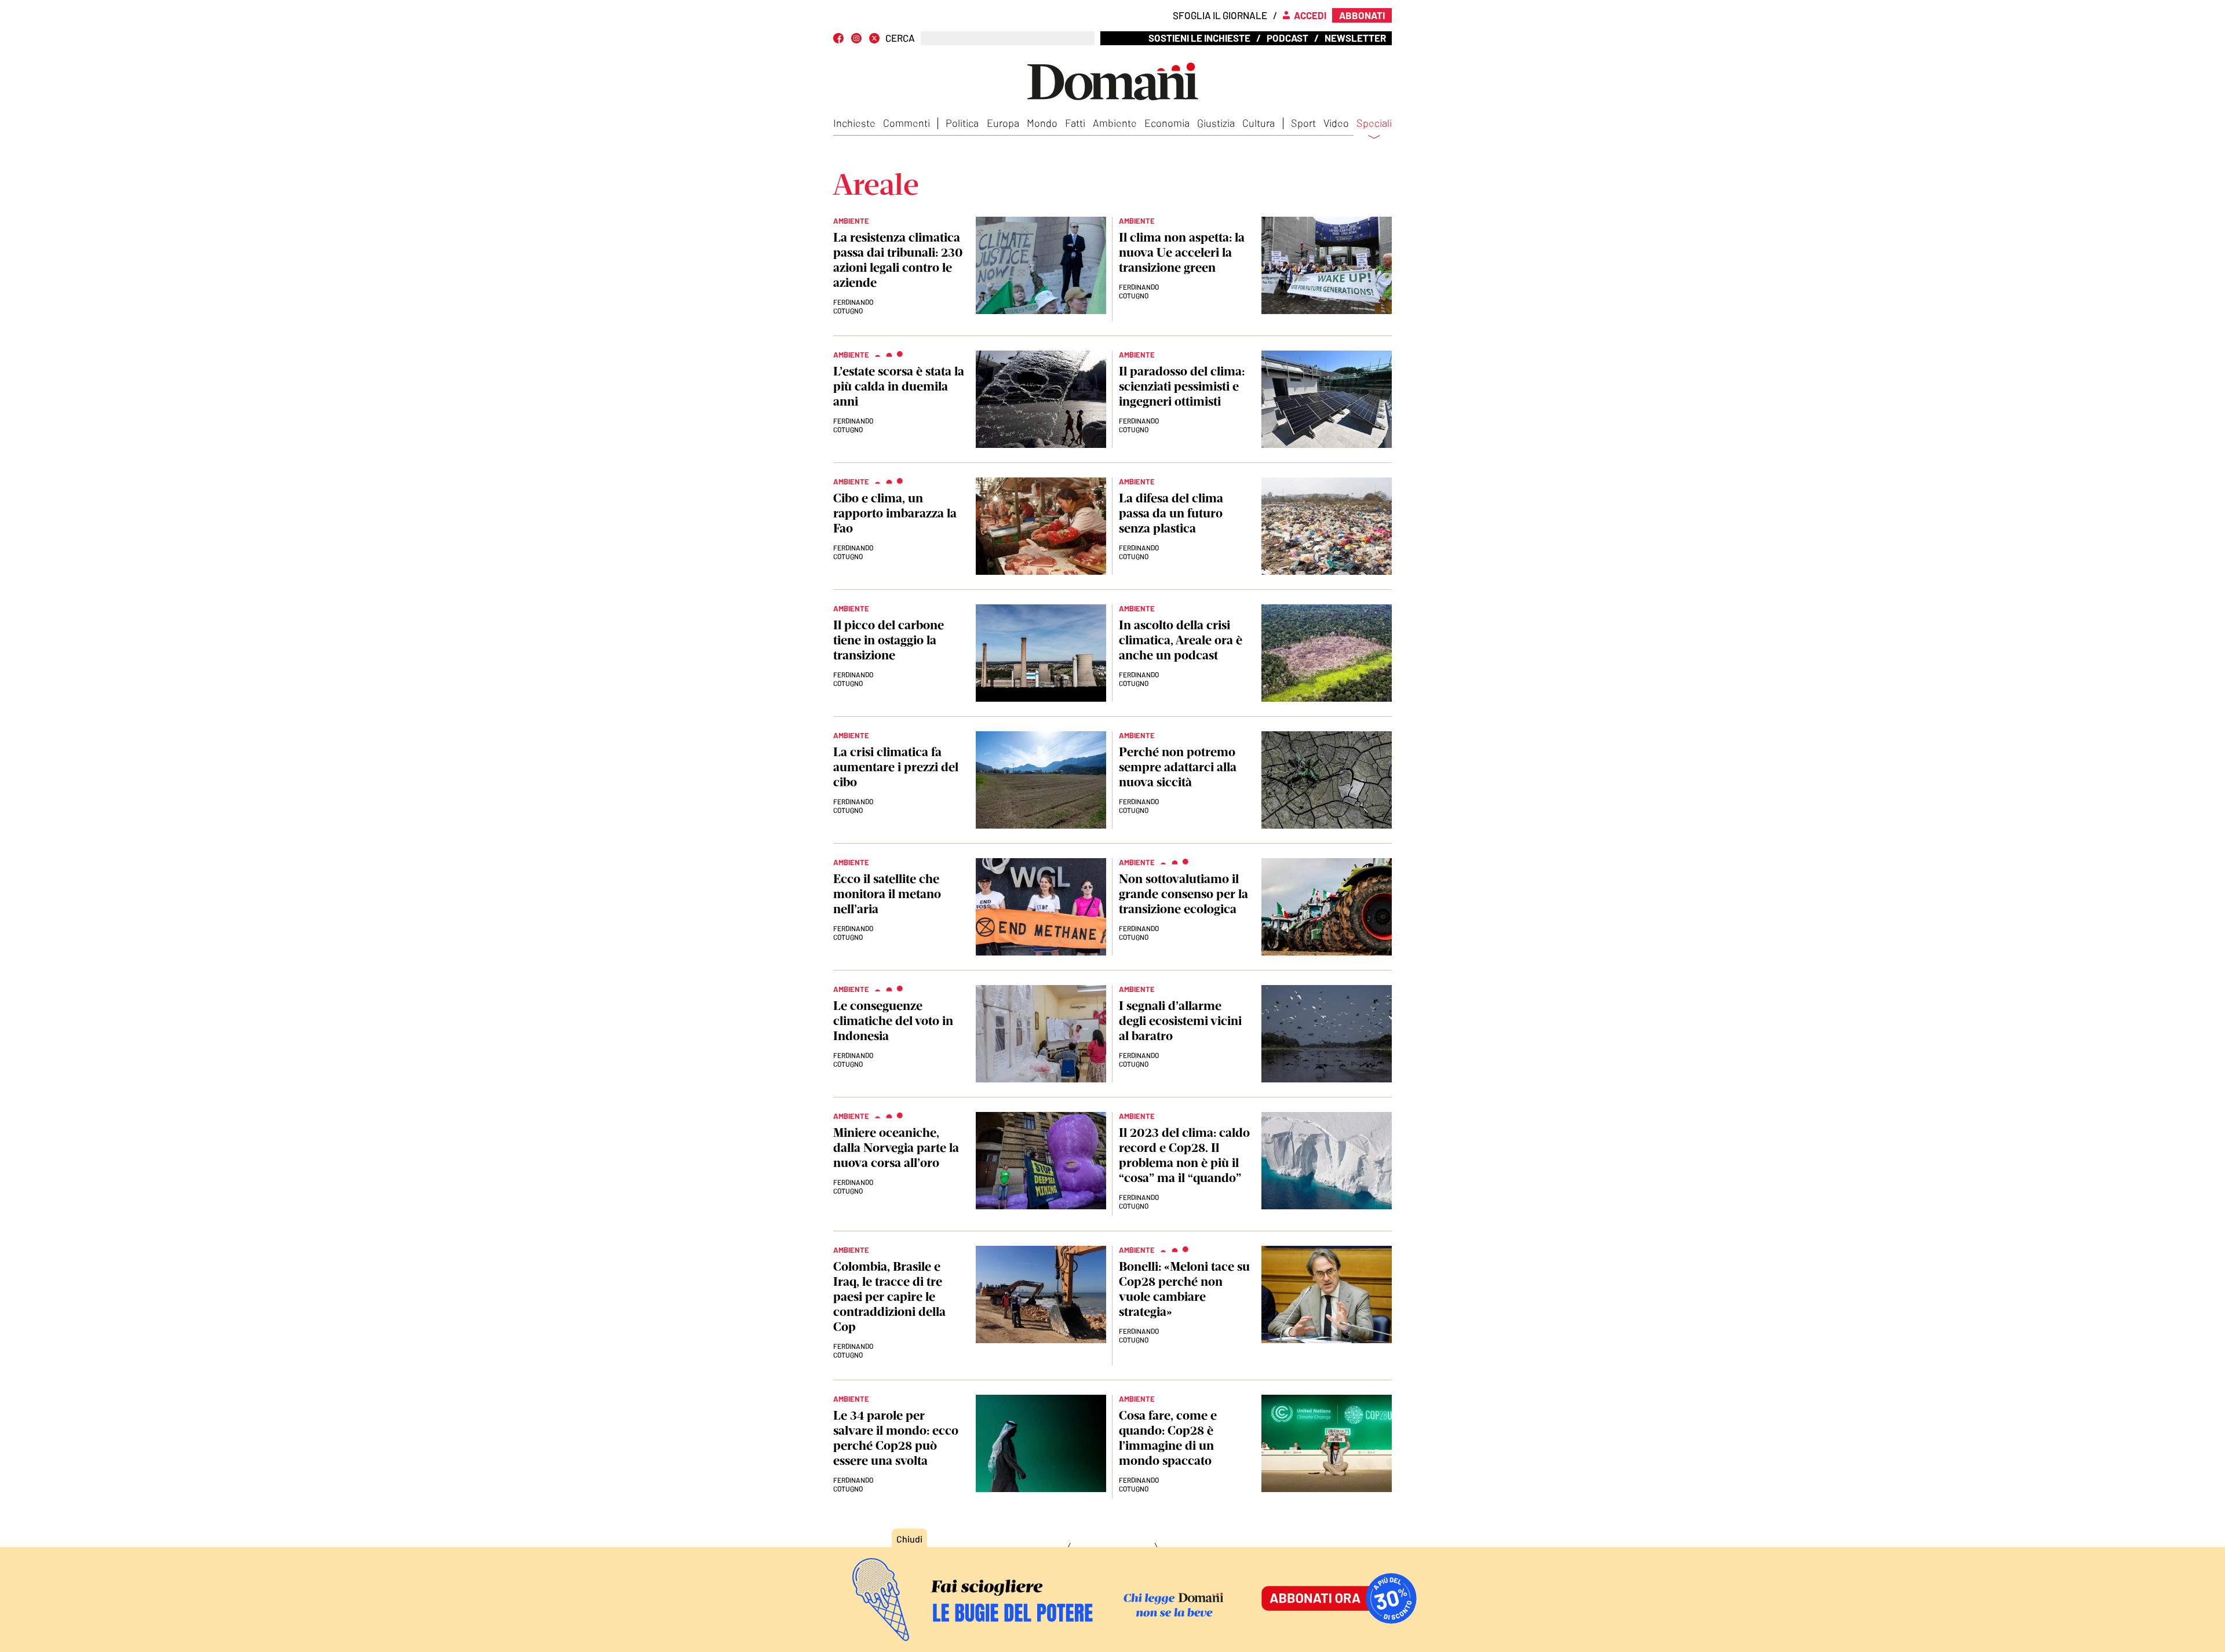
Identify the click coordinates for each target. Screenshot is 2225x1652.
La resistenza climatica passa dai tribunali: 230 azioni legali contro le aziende (898, 260)
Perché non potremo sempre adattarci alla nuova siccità (1178, 767)
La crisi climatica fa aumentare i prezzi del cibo (896, 767)
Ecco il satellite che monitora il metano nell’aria (887, 894)
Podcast (1287, 38)
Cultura (1259, 123)
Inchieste (854, 123)
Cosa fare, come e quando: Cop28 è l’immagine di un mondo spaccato (1168, 1438)
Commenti (907, 123)
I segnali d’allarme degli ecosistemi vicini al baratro (1180, 1021)
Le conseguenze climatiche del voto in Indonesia (893, 1021)
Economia (1167, 123)
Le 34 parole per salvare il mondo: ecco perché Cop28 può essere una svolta (896, 1438)
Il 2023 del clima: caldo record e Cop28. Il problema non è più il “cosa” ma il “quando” (1184, 1155)
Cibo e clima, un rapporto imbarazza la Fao (895, 513)
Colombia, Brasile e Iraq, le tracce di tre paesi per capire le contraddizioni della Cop (889, 1297)
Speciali (1374, 123)
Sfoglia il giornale (1220, 15)
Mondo (1042, 123)
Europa (1003, 123)
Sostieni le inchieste (1199, 38)
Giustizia (1216, 123)
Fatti (1075, 123)
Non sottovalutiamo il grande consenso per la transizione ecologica (1183, 894)
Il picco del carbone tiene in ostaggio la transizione (889, 640)
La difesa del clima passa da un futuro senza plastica (1171, 513)
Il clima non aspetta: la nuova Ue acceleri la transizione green (1182, 252)
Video (1336, 123)
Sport (1303, 123)
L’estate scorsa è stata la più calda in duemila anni (899, 386)
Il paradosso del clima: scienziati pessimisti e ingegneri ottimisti (1182, 386)
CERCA (900, 38)
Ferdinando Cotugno (1139, 291)
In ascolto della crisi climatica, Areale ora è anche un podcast (1181, 640)
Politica (962, 123)
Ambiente (1115, 123)
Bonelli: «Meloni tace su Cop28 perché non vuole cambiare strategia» (1184, 1289)
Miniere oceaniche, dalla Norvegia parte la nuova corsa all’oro (896, 1148)
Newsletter (1355, 38)
